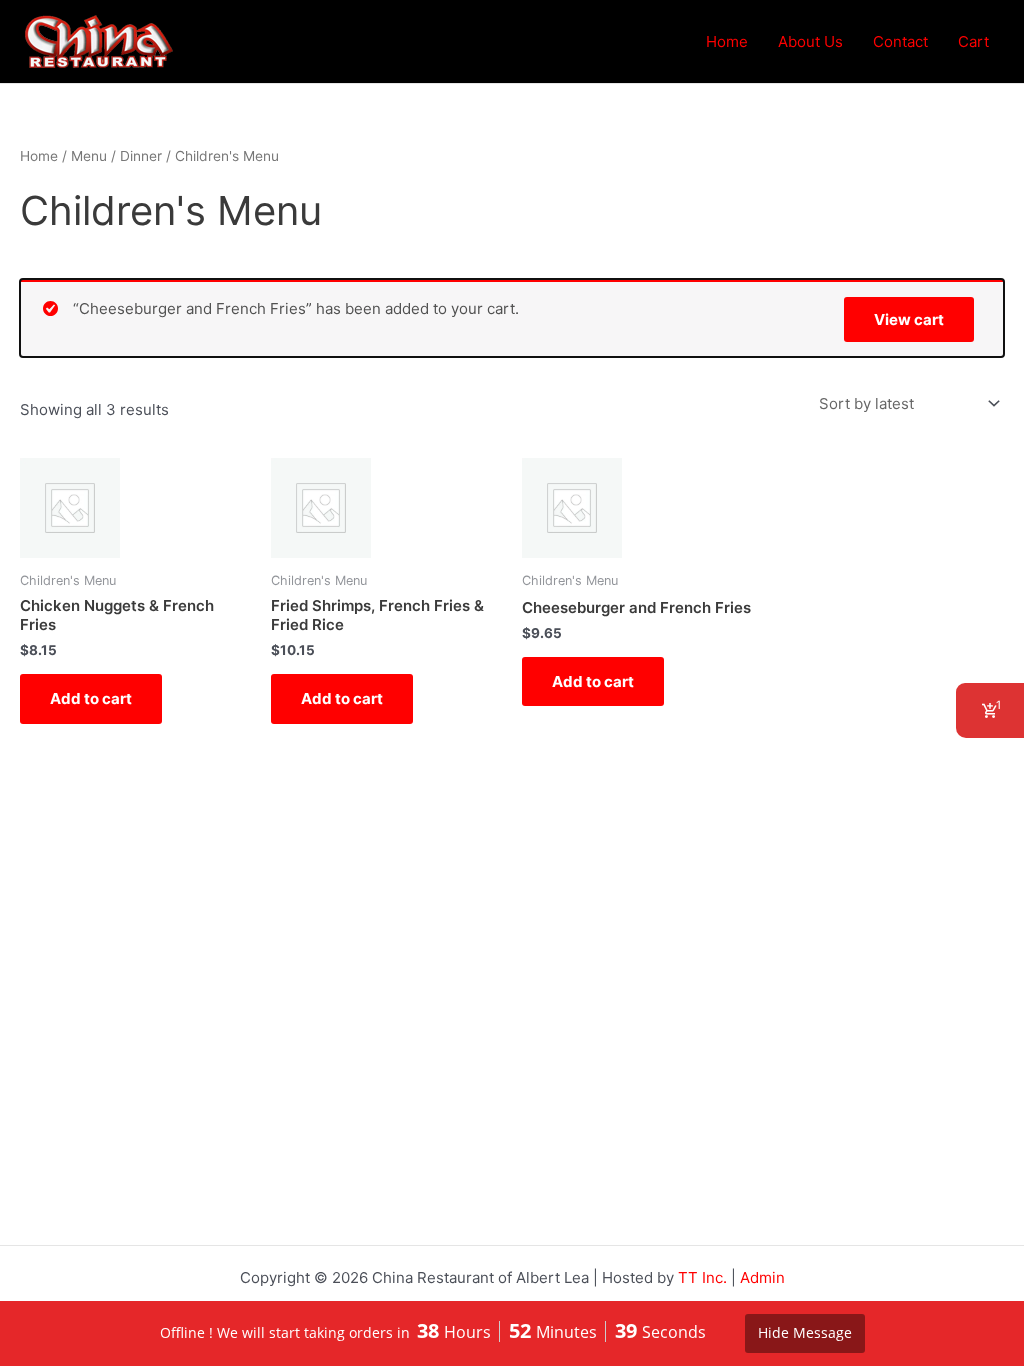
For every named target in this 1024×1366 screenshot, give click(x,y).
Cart (973, 41)
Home (727, 41)
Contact (900, 41)
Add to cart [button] (91, 698)
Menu (89, 156)
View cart (909, 319)
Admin (762, 1277)
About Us (810, 41)
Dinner (141, 156)
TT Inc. (702, 1277)
